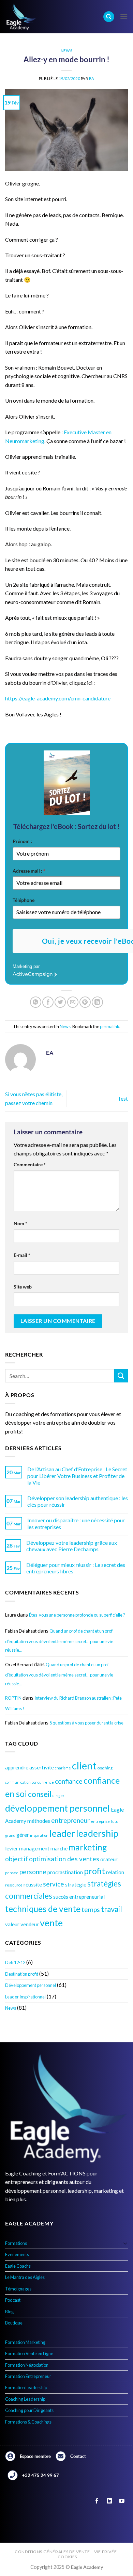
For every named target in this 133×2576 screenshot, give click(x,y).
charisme (63, 1768)
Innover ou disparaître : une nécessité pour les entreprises (76, 1523)
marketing (88, 1847)
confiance (69, 1781)
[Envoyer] (121, 1376)
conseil (40, 1794)
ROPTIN (13, 1698)
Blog (9, 2312)
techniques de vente (43, 1909)
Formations (16, 2243)
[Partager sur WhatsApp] (36, 1002)
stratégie (76, 1884)
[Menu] (124, 17)
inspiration (39, 1835)
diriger (58, 1795)
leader (62, 1833)
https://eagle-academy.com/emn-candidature (58, 698)
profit (94, 1871)
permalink (110, 1026)
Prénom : (22, 841)
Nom (20, 1223)
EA (92, 78)
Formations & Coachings (28, 2422)
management (34, 1848)
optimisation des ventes (64, 1859)
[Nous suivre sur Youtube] (122, 2501)
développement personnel (57, 1808)
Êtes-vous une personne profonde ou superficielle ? (77, 1615)
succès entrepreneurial (79, 1897)
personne (33, 1872)
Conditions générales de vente (52, 2552)
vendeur (30, 1924)
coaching (105, 1768)
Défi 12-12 (15, 1962)
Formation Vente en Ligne (29, 2353)
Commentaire (30, 1164)
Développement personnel (31, 1985)
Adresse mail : (29, 871)
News (66, 51)
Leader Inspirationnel (25, 1997)
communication (18, 1782)
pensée (12, 1873)
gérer (23, 1835)
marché (59, 1848)
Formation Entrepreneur (28, 2376)
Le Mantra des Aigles (25, 2277)
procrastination (65, 1872)
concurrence (43, 1782)
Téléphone (24, 900)
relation (115, 1872)
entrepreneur (70, 1820)
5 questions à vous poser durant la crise (86, 1723)
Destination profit (22, 1974)
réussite (33, 1884)
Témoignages (18, 2289)
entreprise (100, 1821)
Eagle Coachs (18, 2266)
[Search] (109, 17)
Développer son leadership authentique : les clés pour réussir (78, 1501)
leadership (97, 1833)
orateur (109, 1859)
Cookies (67, 2557)
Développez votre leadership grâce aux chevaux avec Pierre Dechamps (72, 1546)
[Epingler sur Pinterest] (85, 1002)
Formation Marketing (25, 2342)
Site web (23, 1287)
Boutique (14, 2323)
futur (115, 1821)
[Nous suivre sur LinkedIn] (109, 2501)
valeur (12, 1924)
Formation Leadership (26, 2387)
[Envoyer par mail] (73, 1002)
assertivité (42, 1767)
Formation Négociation (27, 2365)
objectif (17, 1859)
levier (12, 1848)
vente (51, 1923)
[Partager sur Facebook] (48, 1002)
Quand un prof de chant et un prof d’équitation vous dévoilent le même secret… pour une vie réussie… (59, 1640)
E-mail (22, 1255)
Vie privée (105, 2552)
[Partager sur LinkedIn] (97, 1002)
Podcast (13, 2300)
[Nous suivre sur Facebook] (97, 2501)
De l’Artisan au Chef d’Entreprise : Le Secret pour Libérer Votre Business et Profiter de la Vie (77, 1476)
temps (91, 1909)
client (84, 1765)
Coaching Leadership (25, 2399)
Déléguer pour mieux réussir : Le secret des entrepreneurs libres (76, 1568)
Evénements (17, 2254)
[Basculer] (125, 2243)
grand (10, 1835)
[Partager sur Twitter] (60, 1002)
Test (123, 1098)
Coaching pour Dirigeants (29, 2410)
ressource (14, 1885)
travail (112, 1909)
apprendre (17, 1767)
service (54, 1884)
